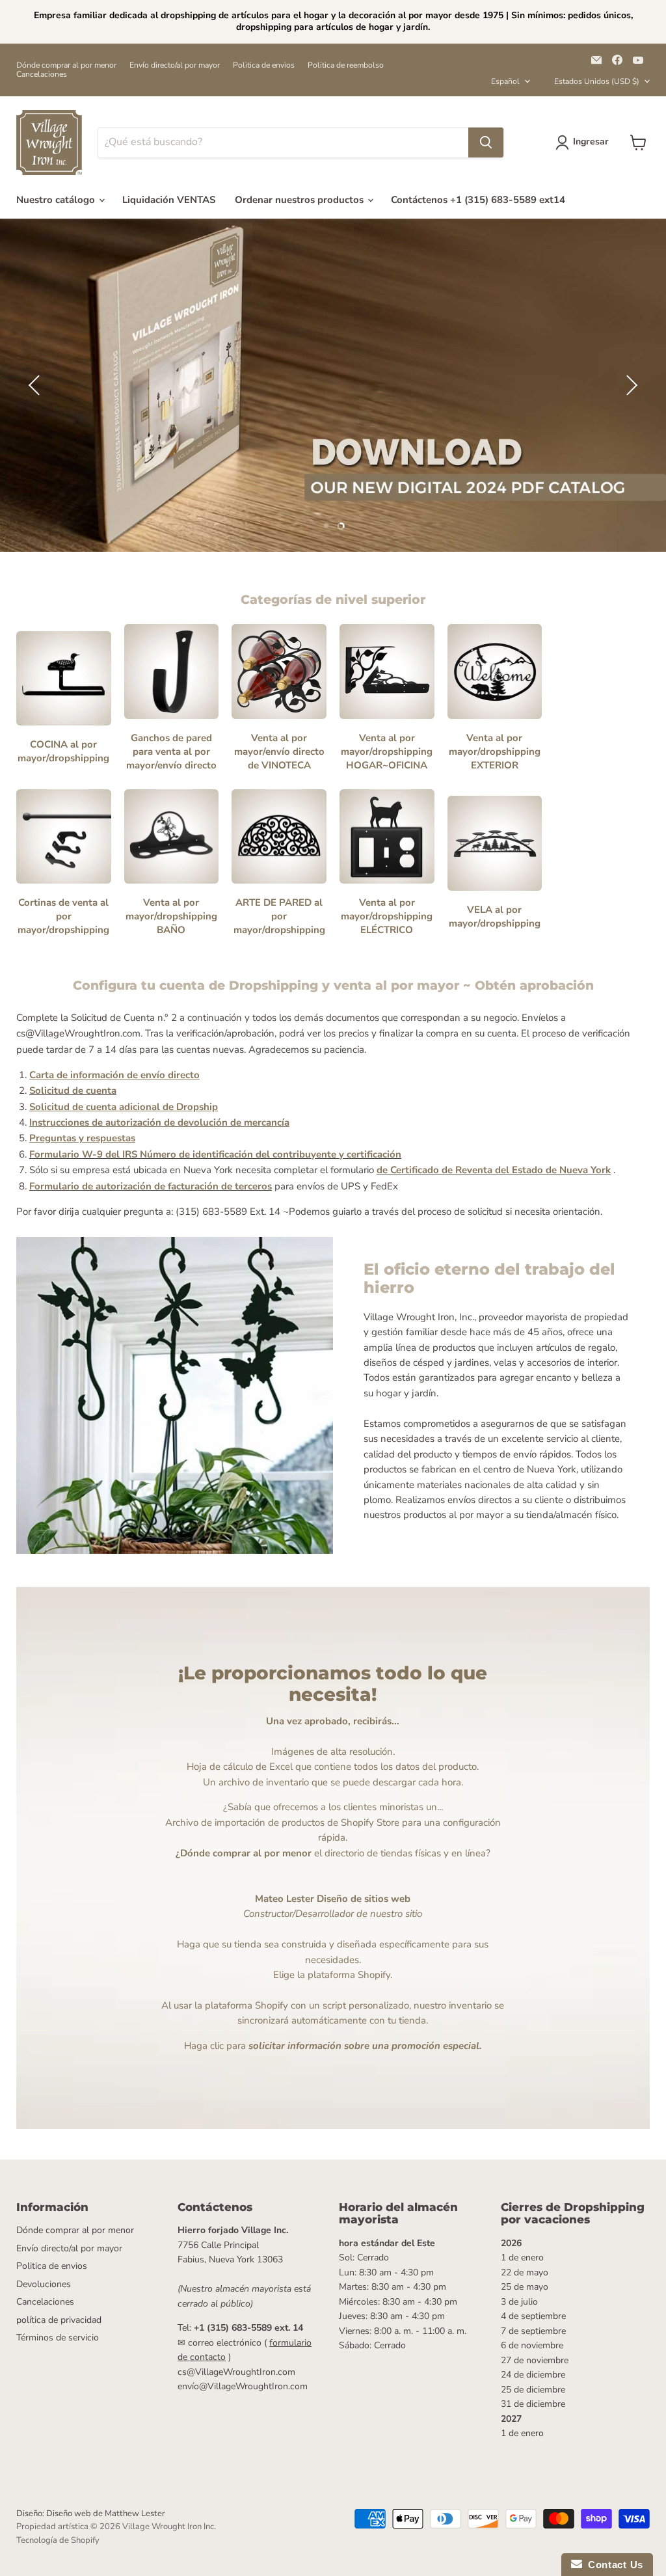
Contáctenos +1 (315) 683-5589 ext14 (478, 200)
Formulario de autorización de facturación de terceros (151, 1186)
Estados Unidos (597, 81)
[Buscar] (486, 142)
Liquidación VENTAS (169, 200)
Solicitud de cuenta (73, 1091)
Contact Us (613, 2565)
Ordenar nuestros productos (300, 200)
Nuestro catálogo (57, 200)
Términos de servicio (58, 2338)
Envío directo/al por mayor (175, 65)
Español (505, 81)
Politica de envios (264, 65)
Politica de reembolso (346, 65)
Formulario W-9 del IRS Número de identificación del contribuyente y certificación (215, 1154)
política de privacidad (59, 2320)
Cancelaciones (42, 74)
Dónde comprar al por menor (66, 65)
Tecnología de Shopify (58, 2540)
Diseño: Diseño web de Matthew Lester (91, 2514)
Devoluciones (44, 2284)
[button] (36, 385)
